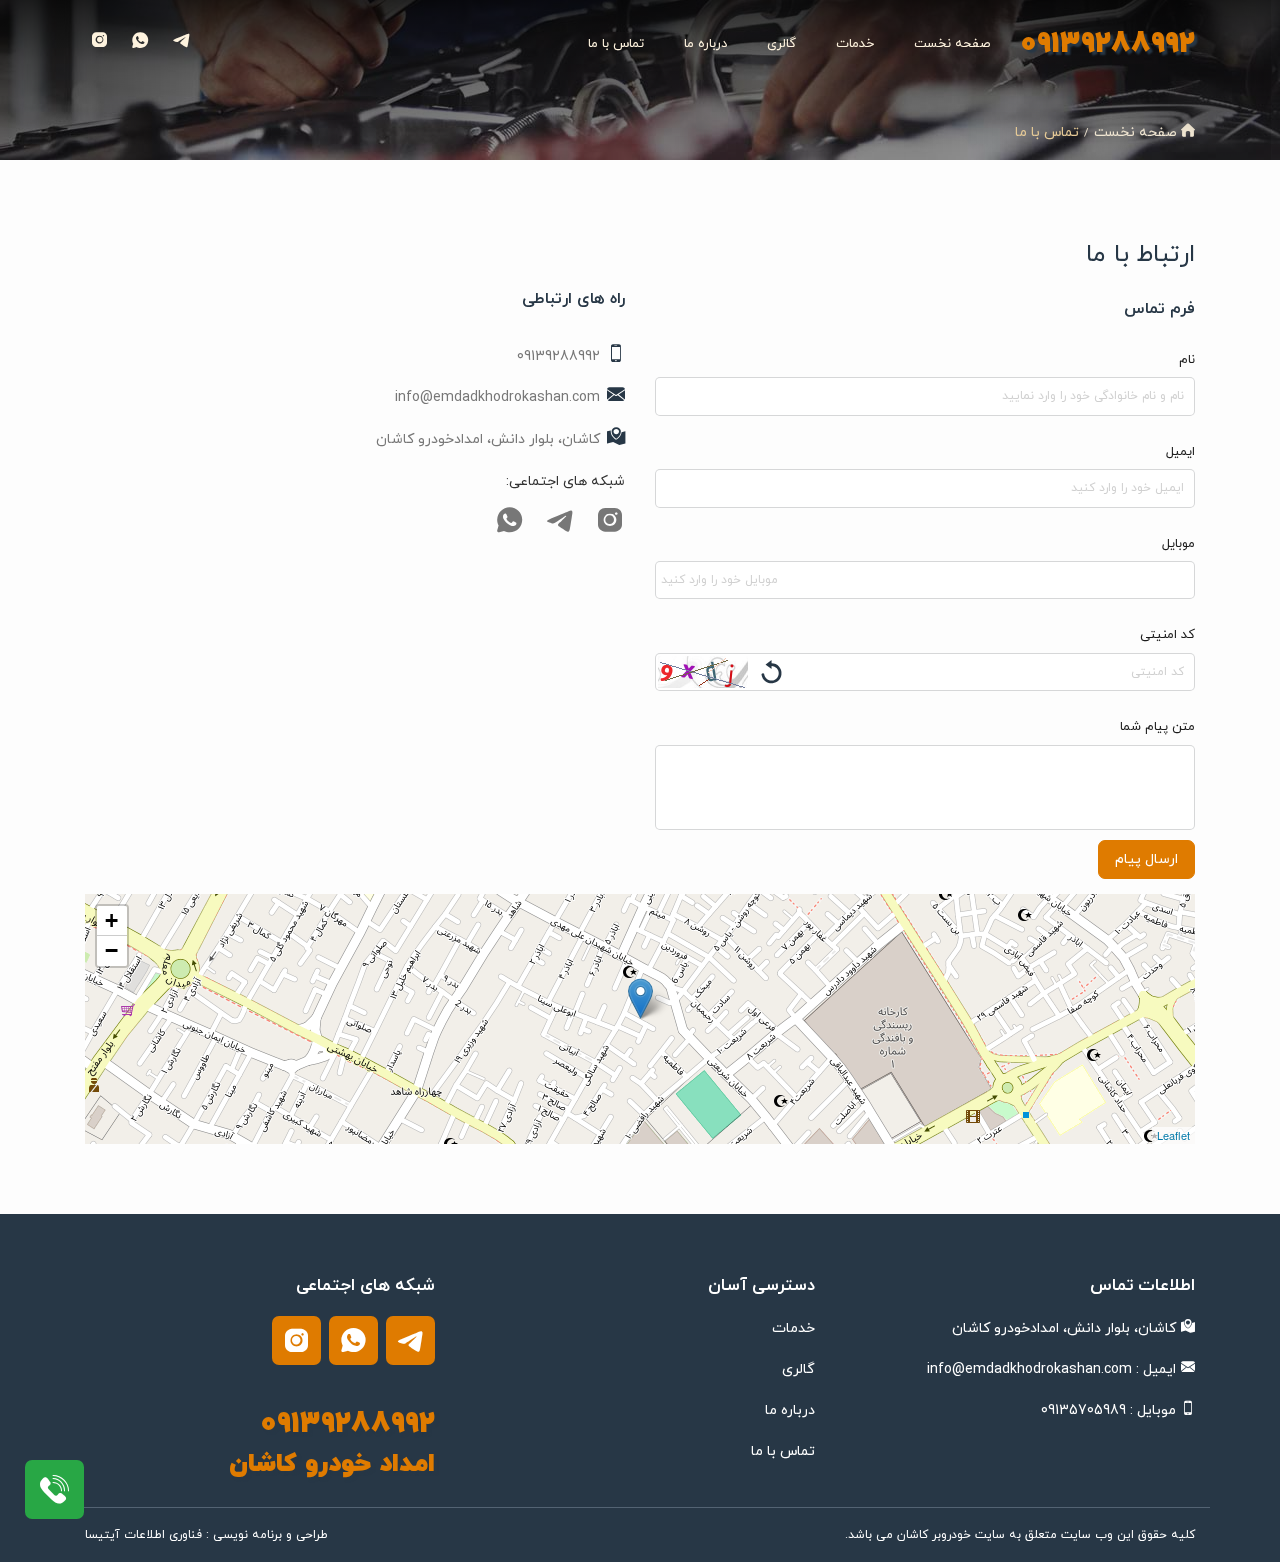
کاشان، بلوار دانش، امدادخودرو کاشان (1064, 1328)
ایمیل (1180, 452)
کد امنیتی (1167, 635)
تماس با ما (616, 44)
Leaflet (1173, 1135)
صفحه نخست (952, 44)
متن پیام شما (1157, 727)
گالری (781, 44)
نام (1187, 360)
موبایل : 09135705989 (1108, 1410)
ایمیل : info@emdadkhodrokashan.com (1051, 1369)
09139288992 (1107, 44)
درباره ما (705, 44)
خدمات (855, 44)
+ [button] (111, 920)
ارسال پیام (1146, 859)
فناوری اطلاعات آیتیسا (143, 1535)
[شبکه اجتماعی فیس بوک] (607, 529)
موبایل (1178, 544)
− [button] (111, 950)
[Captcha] (703, 672)
